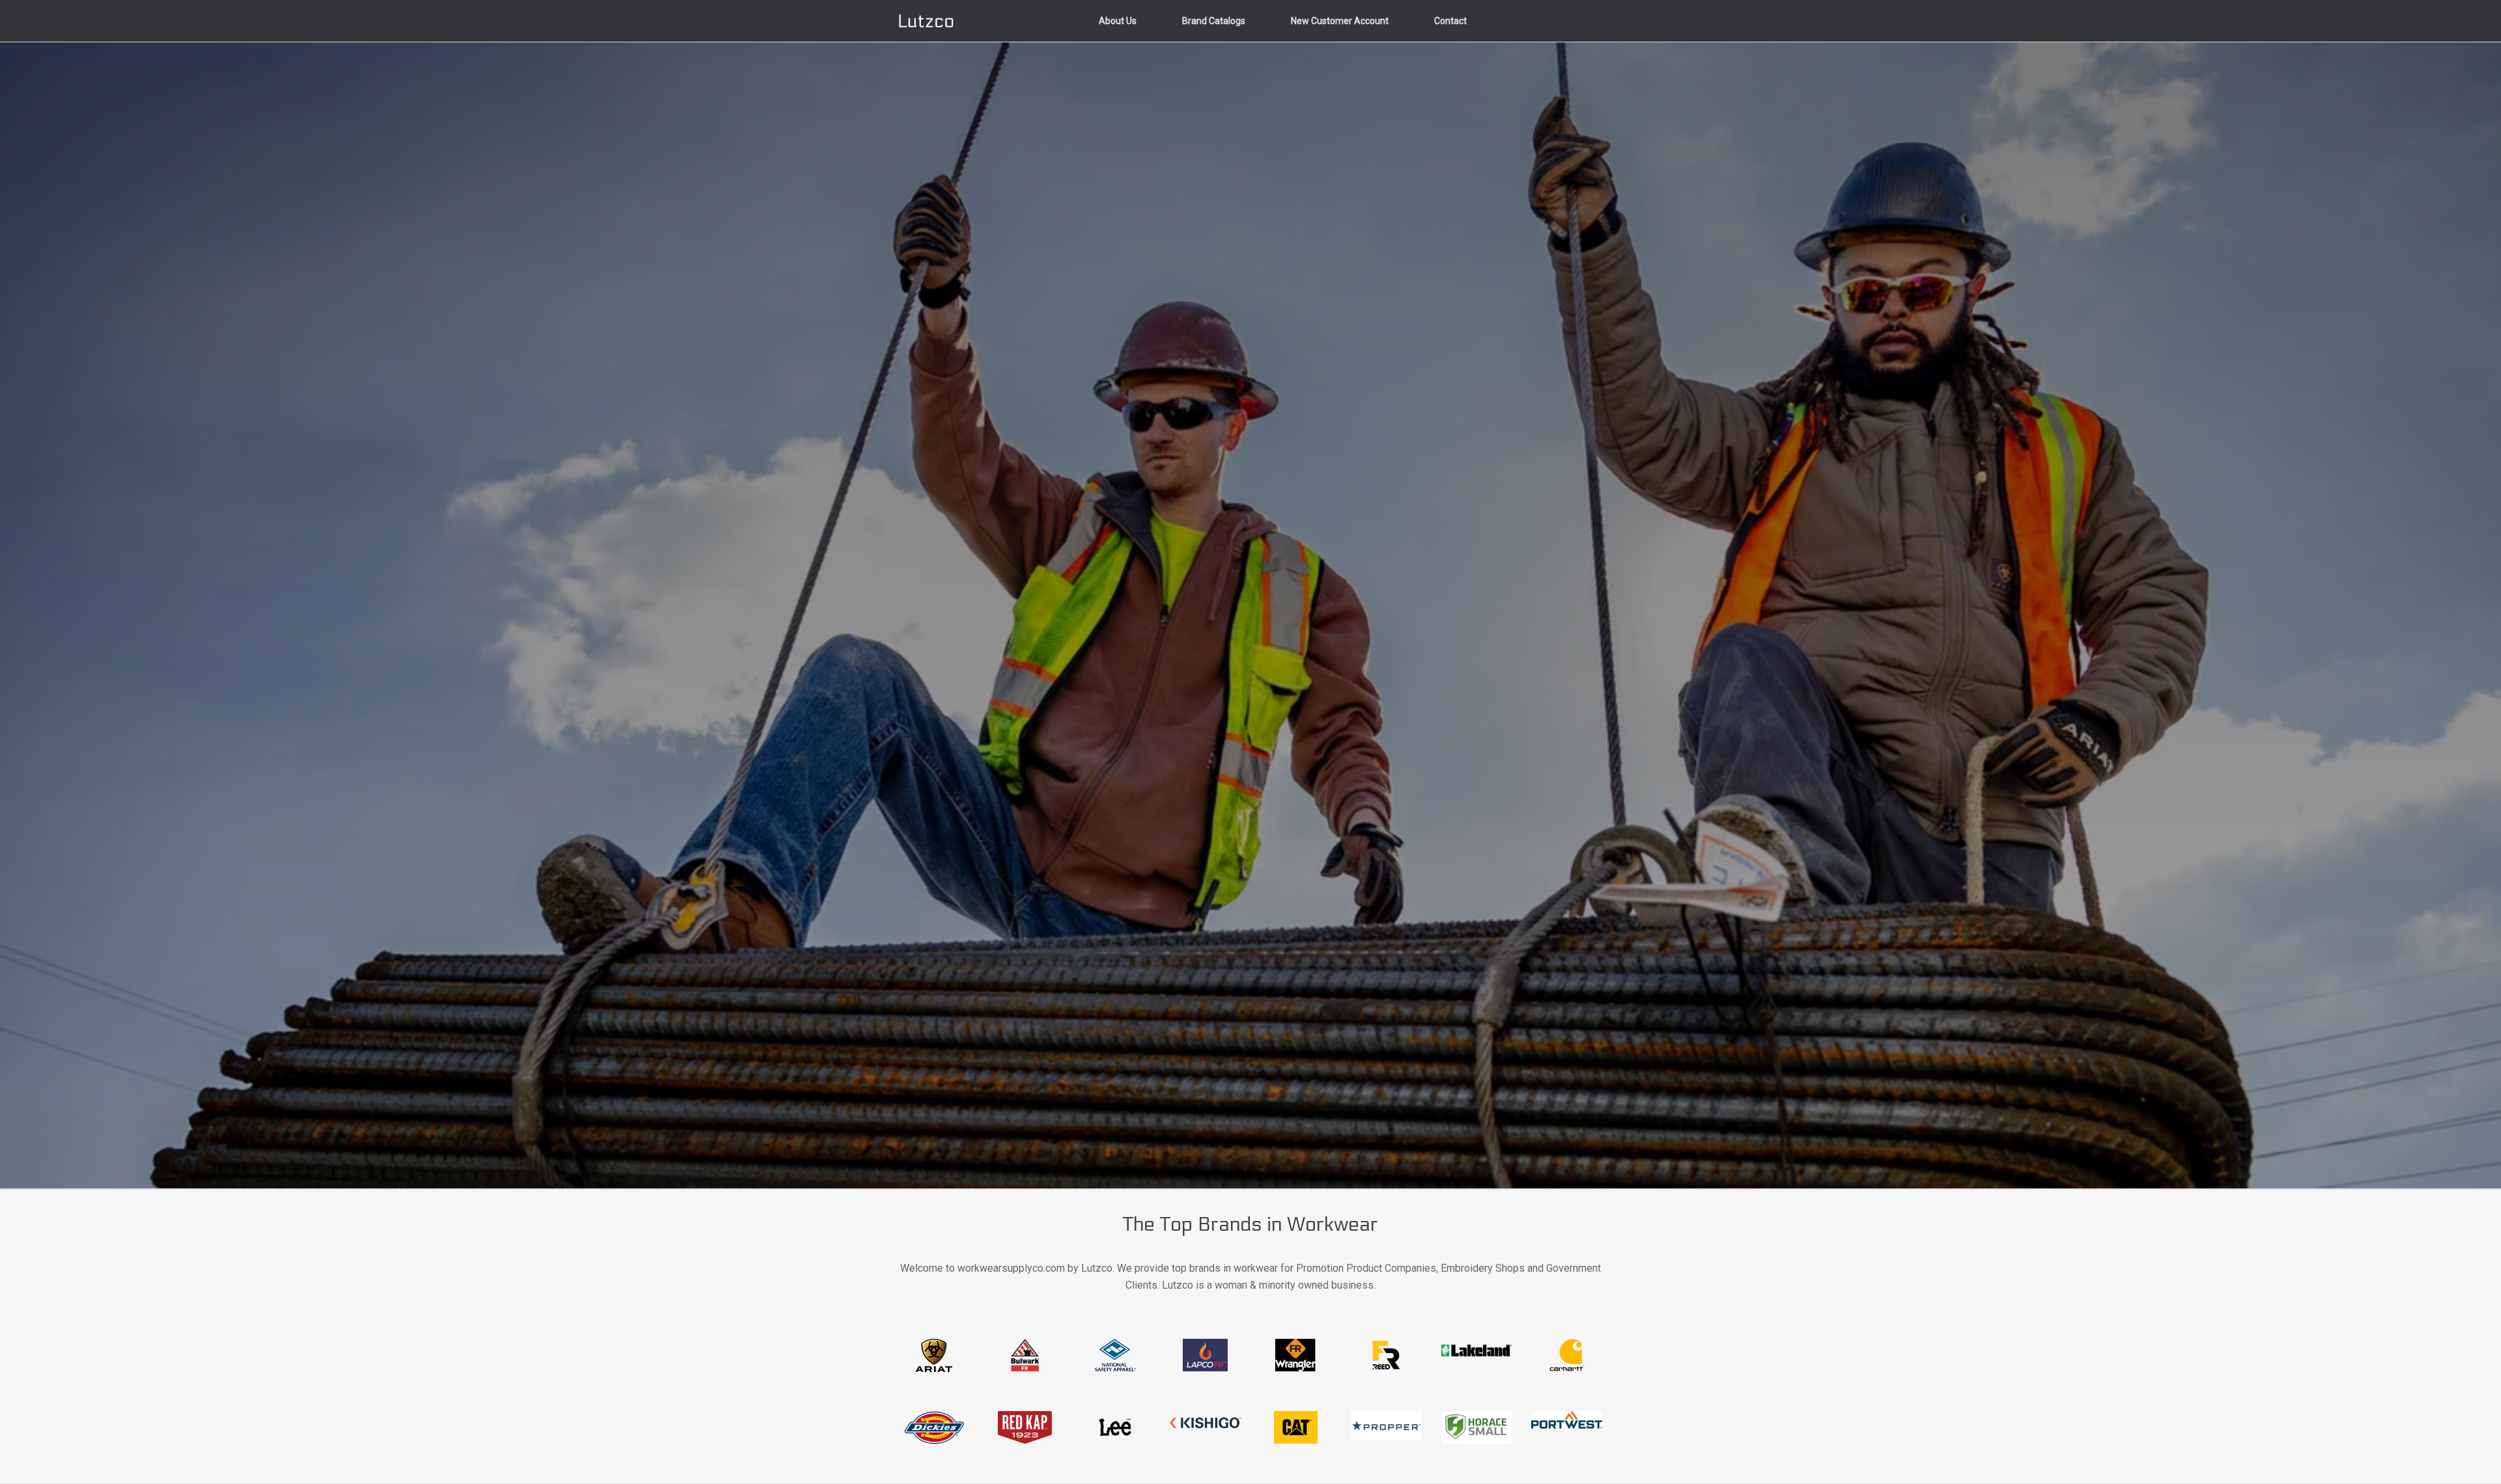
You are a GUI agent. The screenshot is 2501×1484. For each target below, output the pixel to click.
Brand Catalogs (1214, 21)
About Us (1118, 21)
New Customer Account (1340, 21)
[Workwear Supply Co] (926, 21)
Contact (1450, 21)
